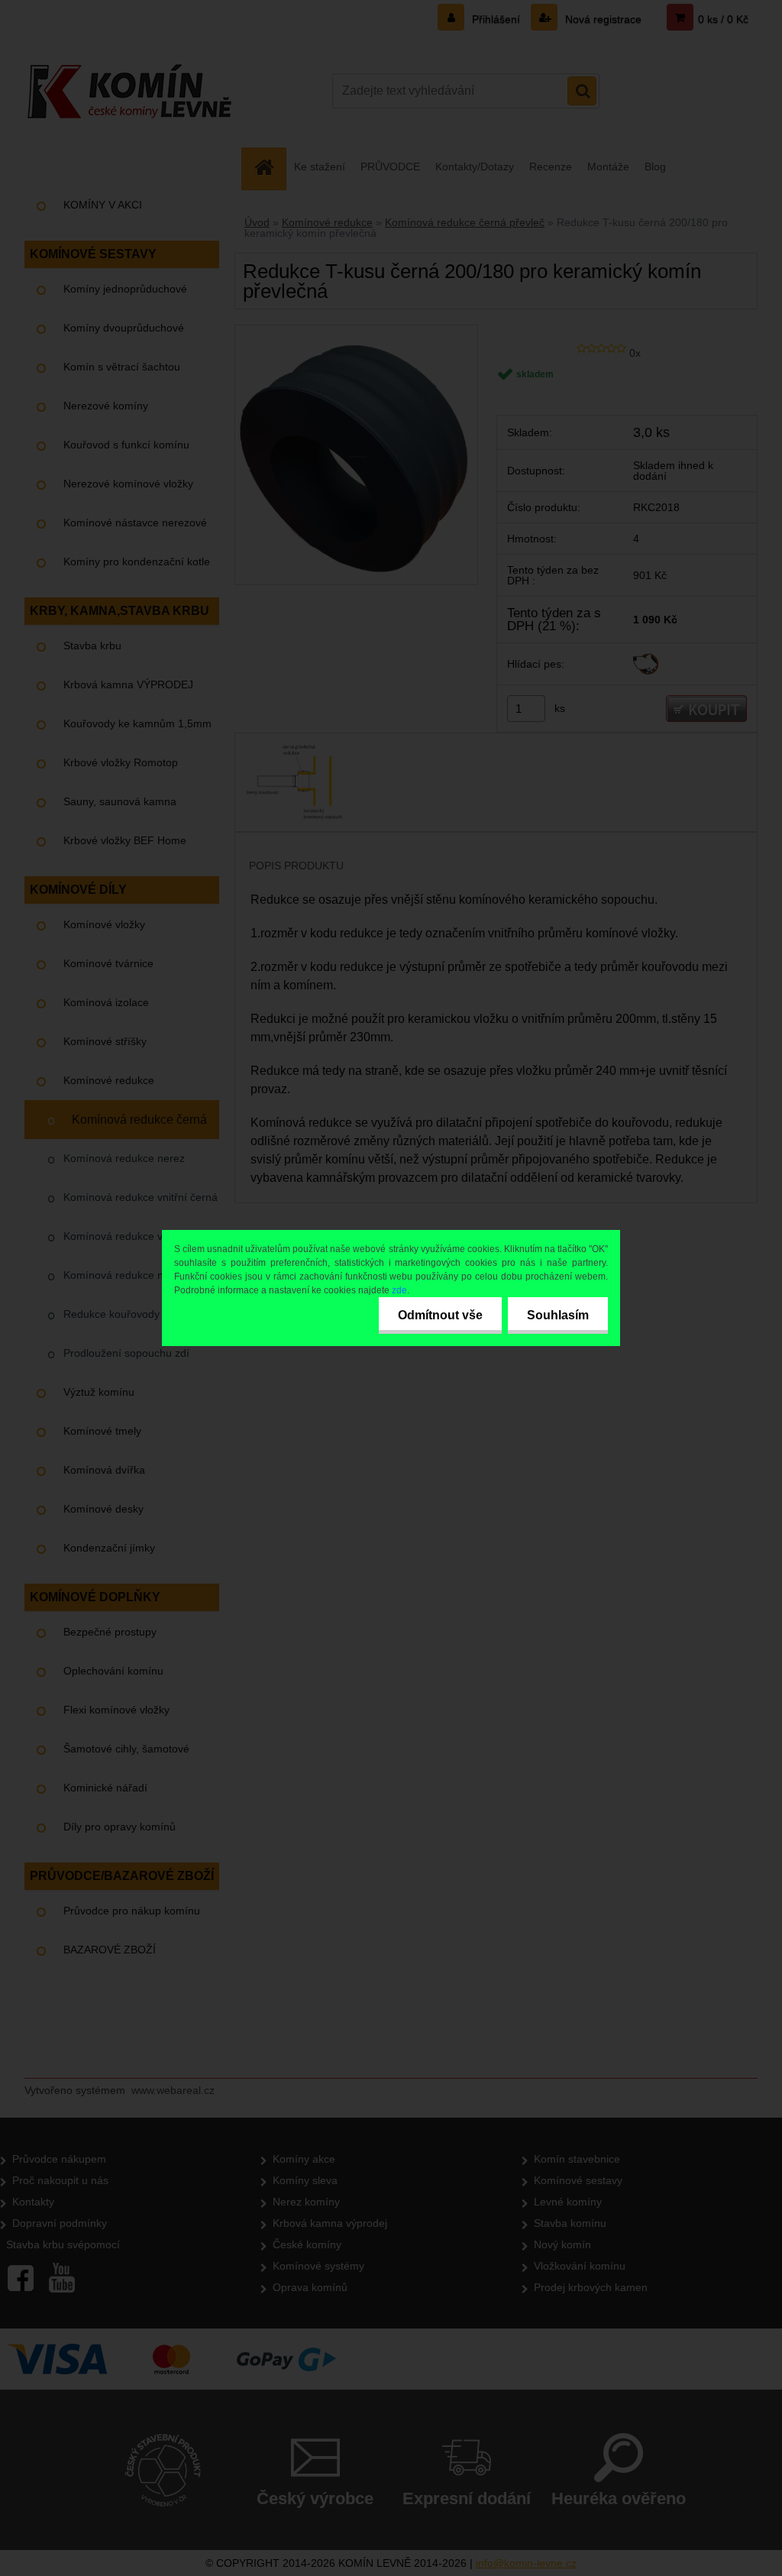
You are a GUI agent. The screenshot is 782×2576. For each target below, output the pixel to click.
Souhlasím (558, 1315)
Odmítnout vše (440, 1315)
